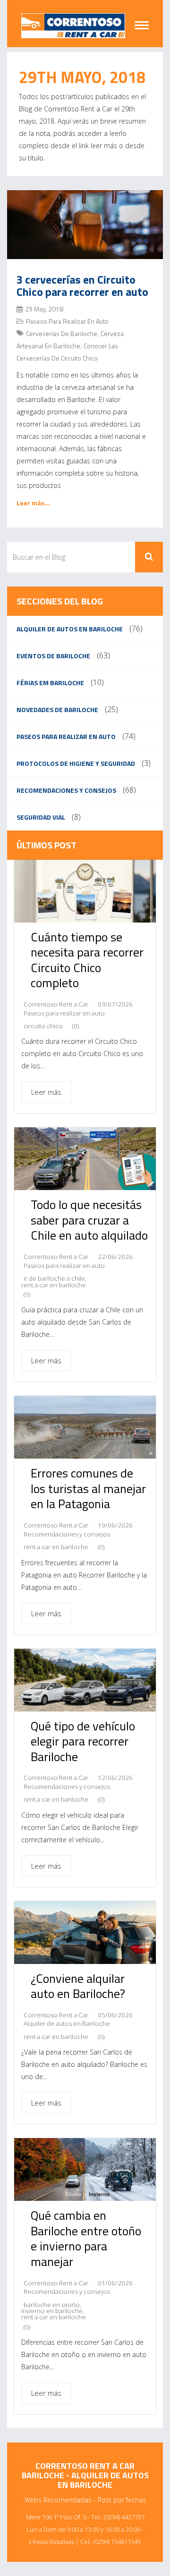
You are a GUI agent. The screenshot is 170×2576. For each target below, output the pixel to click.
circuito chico (43, 1026)
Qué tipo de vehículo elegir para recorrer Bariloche (83, 1741)
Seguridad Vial (41, 817)
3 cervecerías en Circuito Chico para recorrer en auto (82, 285)
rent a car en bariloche (54, 1285)
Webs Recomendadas (58, 2500)
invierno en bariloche (52, 2311)
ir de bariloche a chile (54, 1279)
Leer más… (33, 503)
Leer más (46, 1092)
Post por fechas (122, 2500)
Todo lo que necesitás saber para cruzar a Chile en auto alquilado (89, 1220)
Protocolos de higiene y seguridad (76, 763)
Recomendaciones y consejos (66, 790)
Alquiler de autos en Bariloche (70, 629)
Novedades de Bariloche (57, 709)
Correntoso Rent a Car (56, 1004)
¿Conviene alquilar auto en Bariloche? (78, 1986)
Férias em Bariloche (50, 683)
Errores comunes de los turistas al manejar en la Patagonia (88, 1488)
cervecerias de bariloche (62, 333)
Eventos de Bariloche (53, 656)
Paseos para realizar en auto (67, 321)
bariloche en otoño (52, 2305)
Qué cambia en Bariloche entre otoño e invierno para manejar (86, 2238)
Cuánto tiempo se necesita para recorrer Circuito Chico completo (87, 960)
